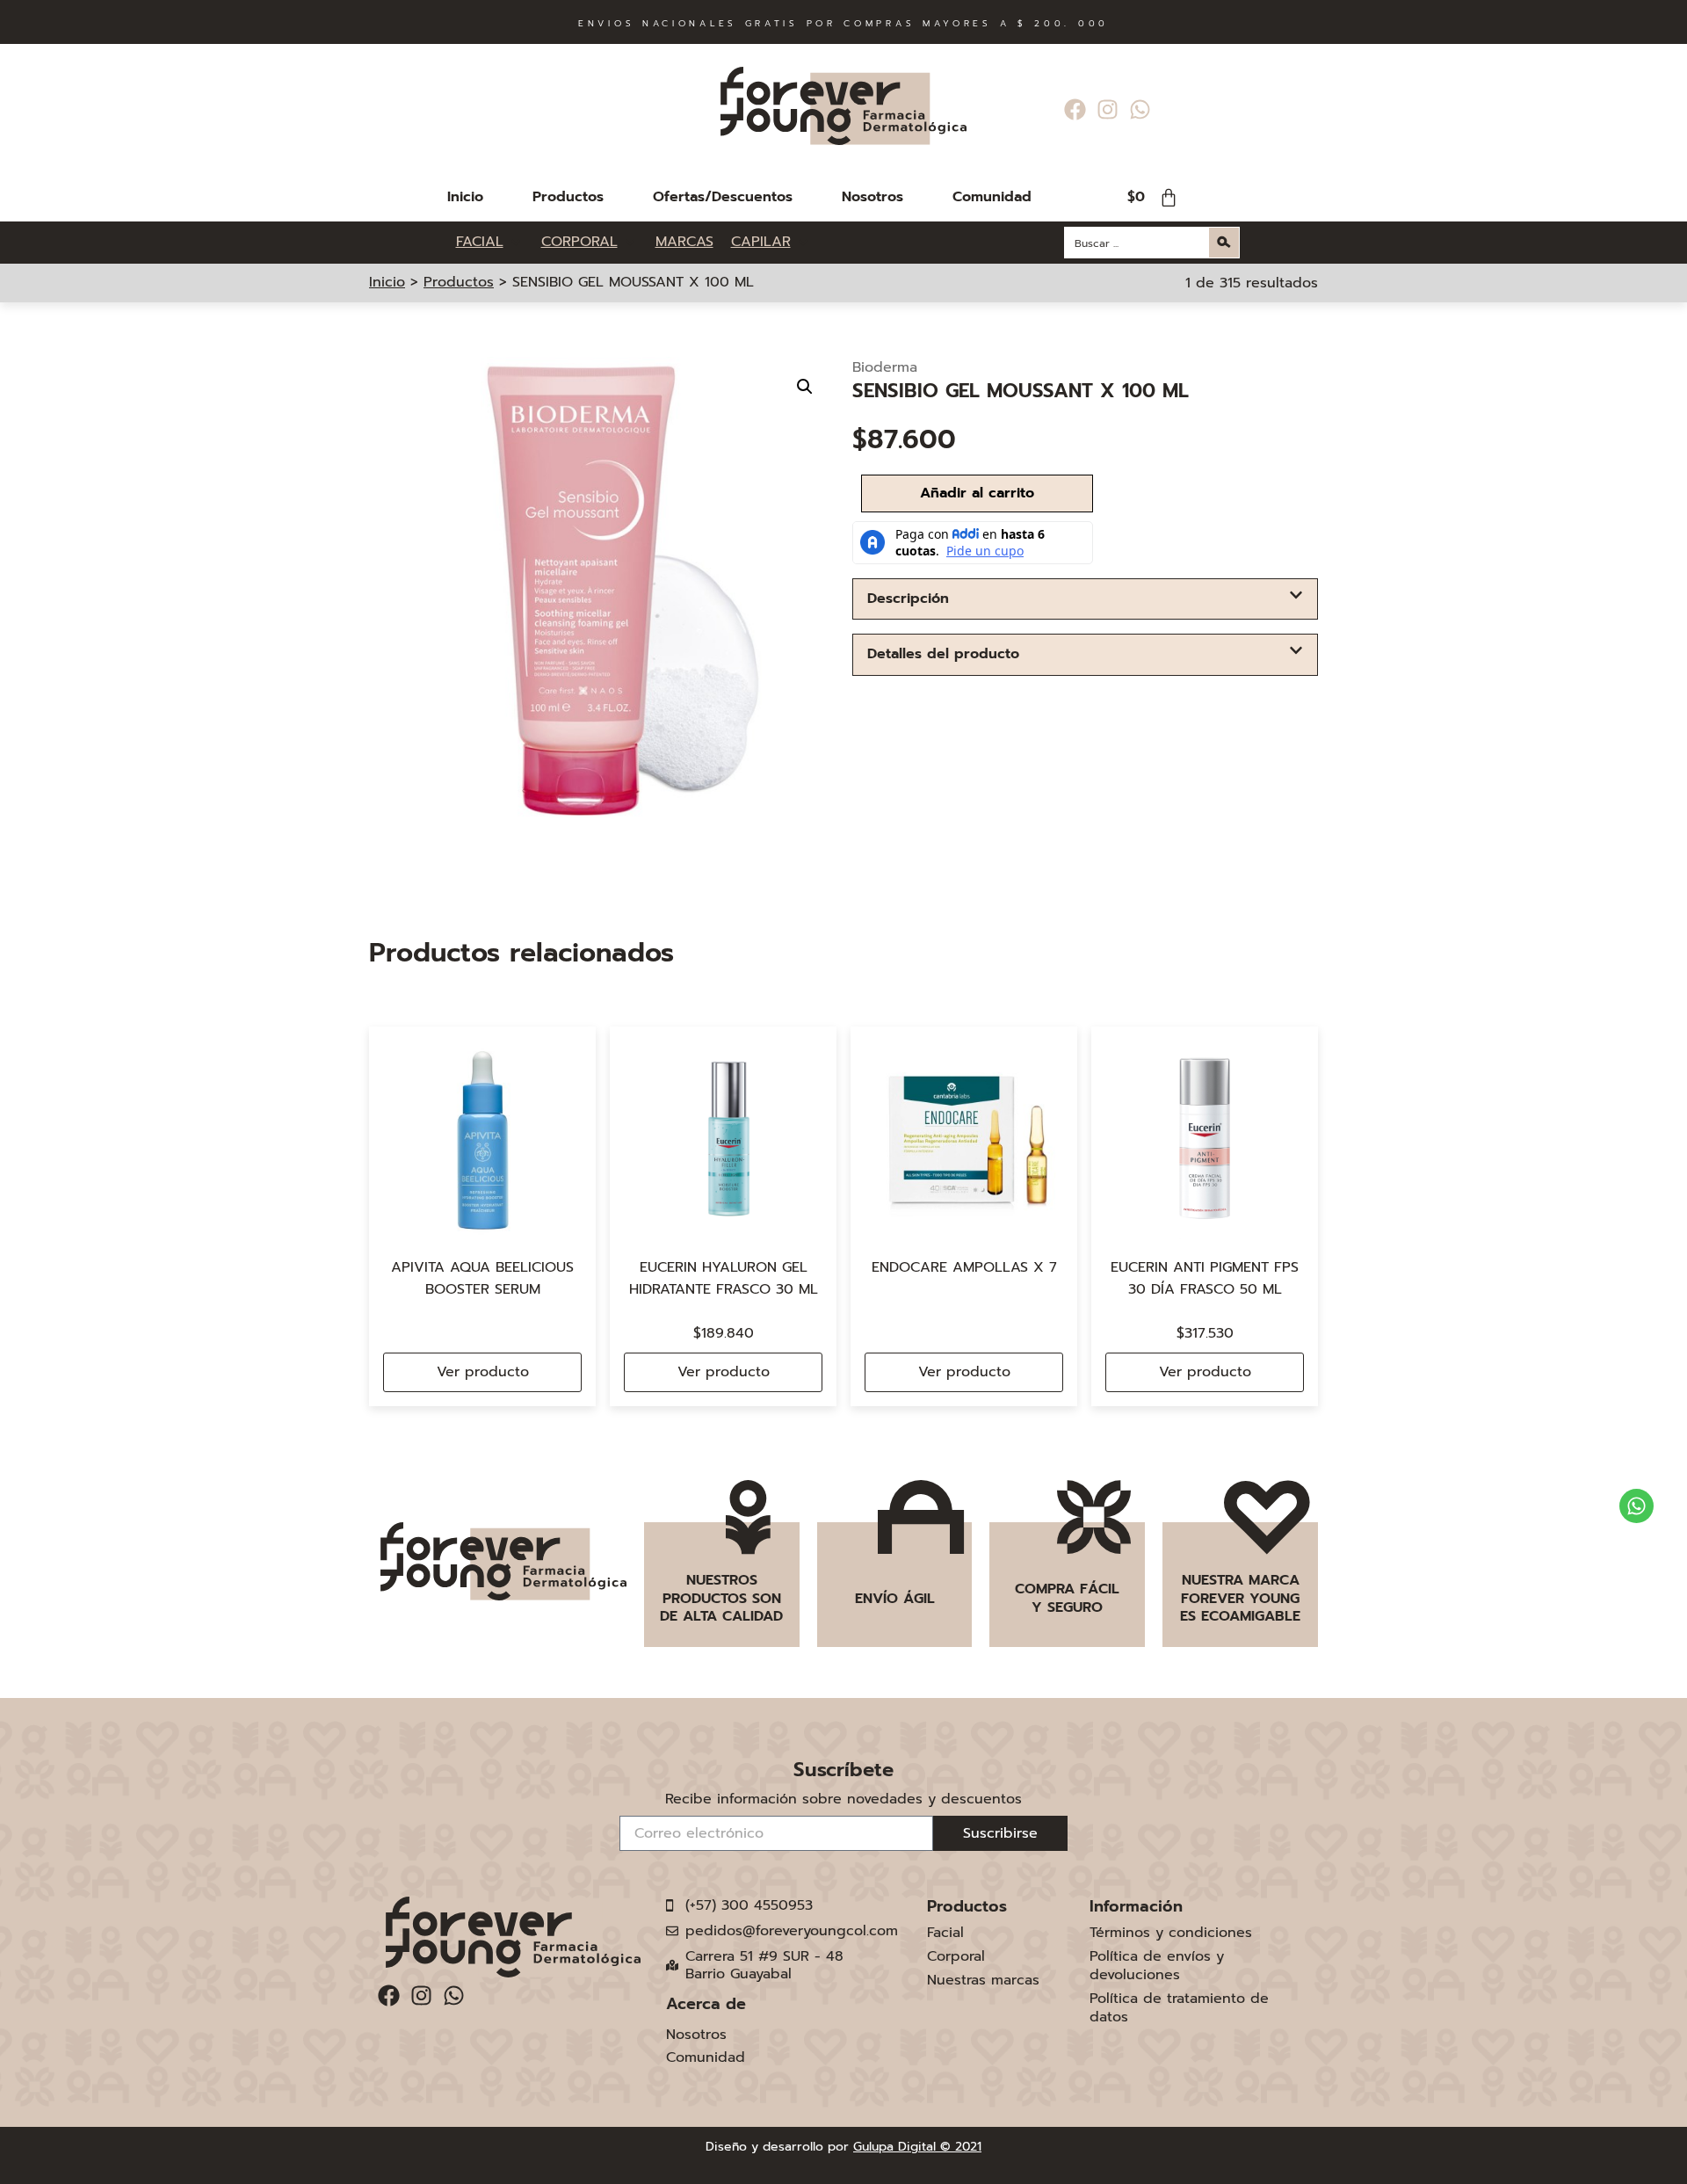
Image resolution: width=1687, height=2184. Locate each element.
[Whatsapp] (1140, 109)
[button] (805, 387)
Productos (568, 197)
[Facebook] (1075, 109)
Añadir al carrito (977, 493)
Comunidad (992, 197)
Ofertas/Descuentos (723, 197)
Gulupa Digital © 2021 (917, 2147)
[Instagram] (1108, 109)
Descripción (908, 599)
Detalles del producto (943, 654)
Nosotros (872, 197)
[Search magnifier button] (1224, 243)
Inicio (465, 197)
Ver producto (483, 1372)
